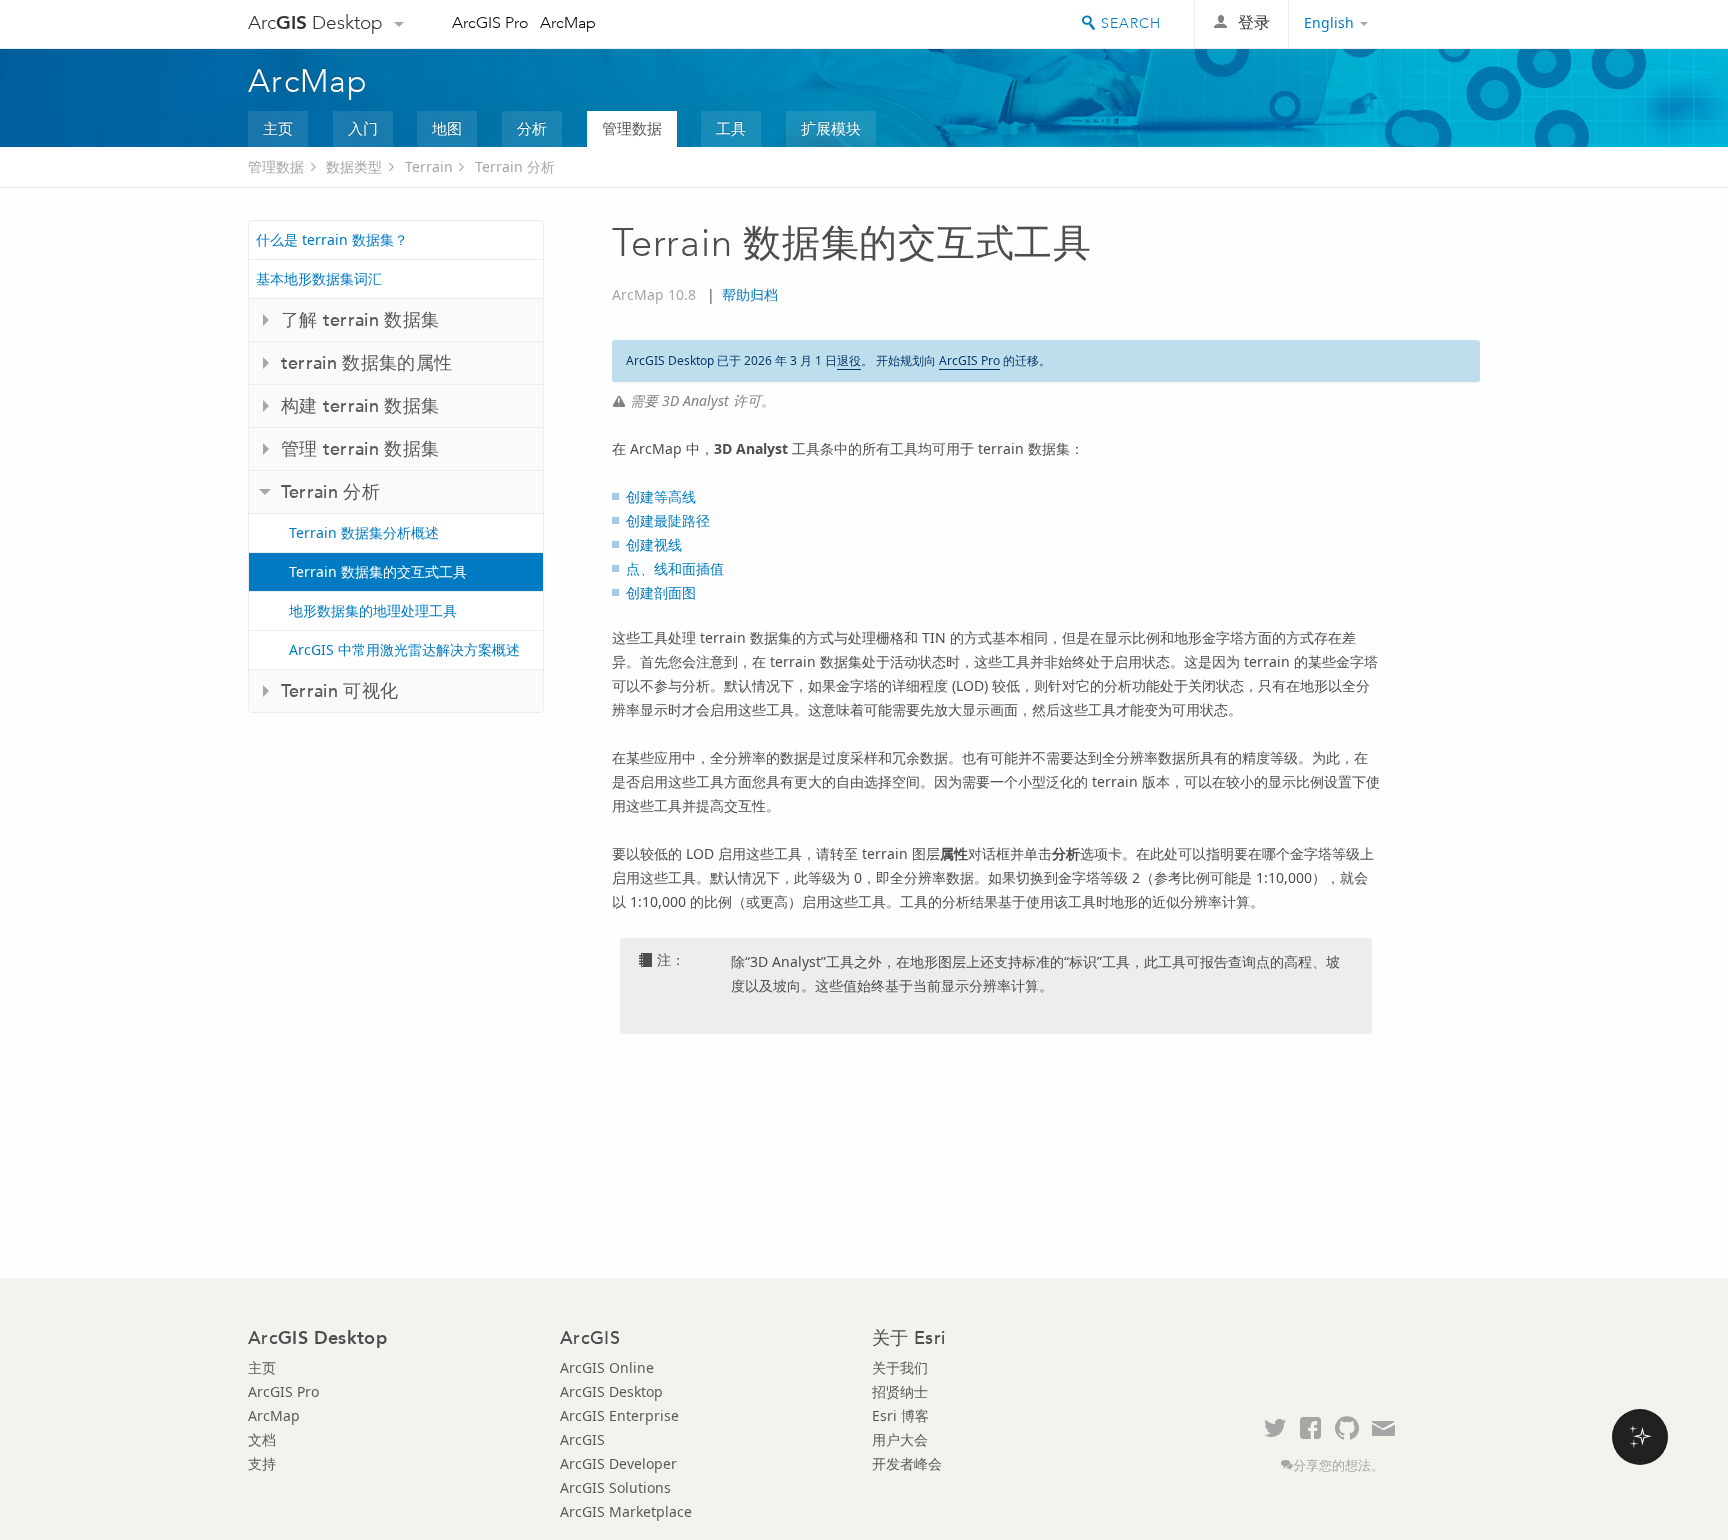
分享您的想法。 (1338, 1465)
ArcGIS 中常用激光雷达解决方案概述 (404, 649)
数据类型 (354, 166)
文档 (262, 1439)
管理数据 (632, 128)
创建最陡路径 (668, 520)
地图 (447, 128)
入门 (363, 128)
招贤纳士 (900, 1391)
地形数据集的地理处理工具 (373, 610)
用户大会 (900, 1439)
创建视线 (654, 544)
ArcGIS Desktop (611, 1391)
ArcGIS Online (607, 1367)
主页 (278, 128)
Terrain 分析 (515, 166)
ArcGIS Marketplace (626, 1511)
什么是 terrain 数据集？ (332, 239)
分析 (532, 128)
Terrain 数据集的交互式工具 (378, 571)
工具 (731, 128)
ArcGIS (582, 1439)
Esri (1437, 24)
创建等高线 (661, 496)
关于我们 (900, 1367)
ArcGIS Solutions (615, 1487)
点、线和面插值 (675, 568)
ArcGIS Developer (618, 1463)
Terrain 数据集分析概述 (364, 532)
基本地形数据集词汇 (319, 278)
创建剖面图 (661, 592)
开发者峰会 (907, 1463)
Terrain (429, 166)
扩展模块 (831, 128)
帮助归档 (750, 294)
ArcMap (568, 22)
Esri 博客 (900, 1415)
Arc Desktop (315, 22)
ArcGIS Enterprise (619, 1415)
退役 (849, 360)
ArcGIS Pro (490, 22)
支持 (262, 1463)
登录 (1254, 22)
